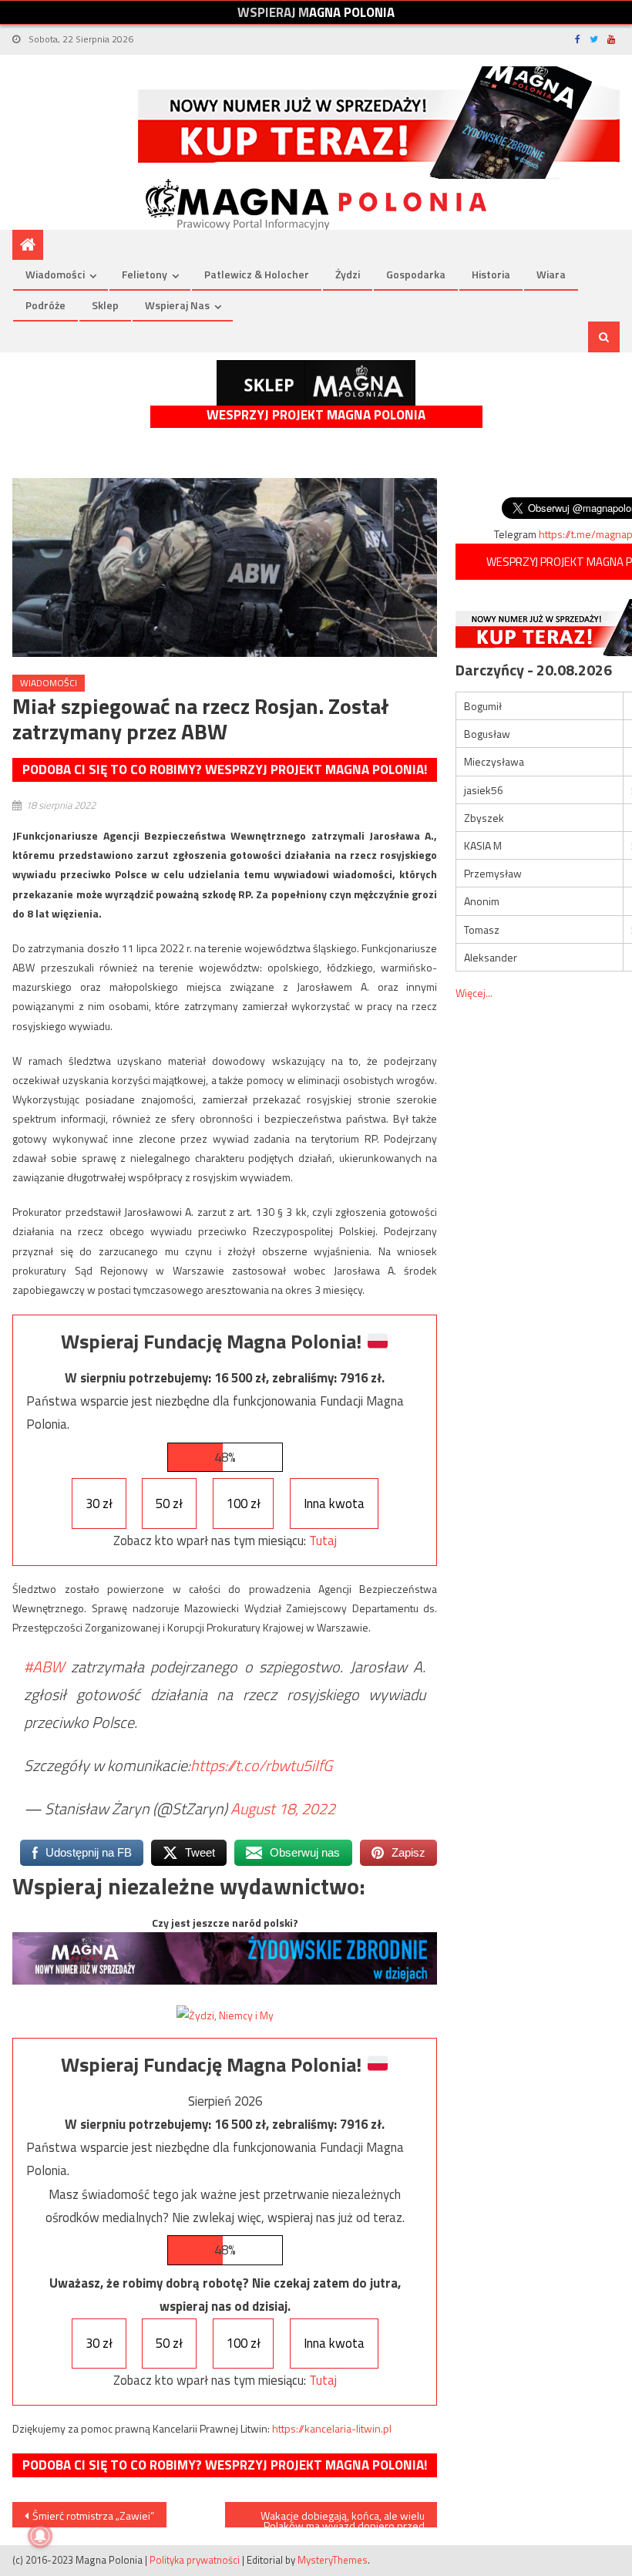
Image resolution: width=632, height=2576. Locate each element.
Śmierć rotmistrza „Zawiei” (93, 2515)
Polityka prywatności (195, 2560)
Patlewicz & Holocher (257, 274)
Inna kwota (334, 1504)
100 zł (244, 1504)
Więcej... (474, 993)
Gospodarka (416, 274)
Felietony (145, 274)
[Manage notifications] (40, 2536)
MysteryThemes (333, 2560)
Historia (491, 274)
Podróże (45, 305)
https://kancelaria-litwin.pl (332, 2428)
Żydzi (348, 274)
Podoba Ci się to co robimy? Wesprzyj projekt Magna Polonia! (225, 769)
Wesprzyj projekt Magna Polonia (316, 415)
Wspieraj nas (177, 305)
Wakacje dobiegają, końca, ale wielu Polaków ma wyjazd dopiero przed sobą (343, 2517)
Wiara (551, 274)
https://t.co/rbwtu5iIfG (261, 1765)
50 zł (169, 1504)
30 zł (99, 1504)
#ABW (44, 1667)
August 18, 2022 (283, 1808)
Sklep (105, 305)
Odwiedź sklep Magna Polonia (316, 383)
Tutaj (323, 1541)
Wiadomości (55, 274)
